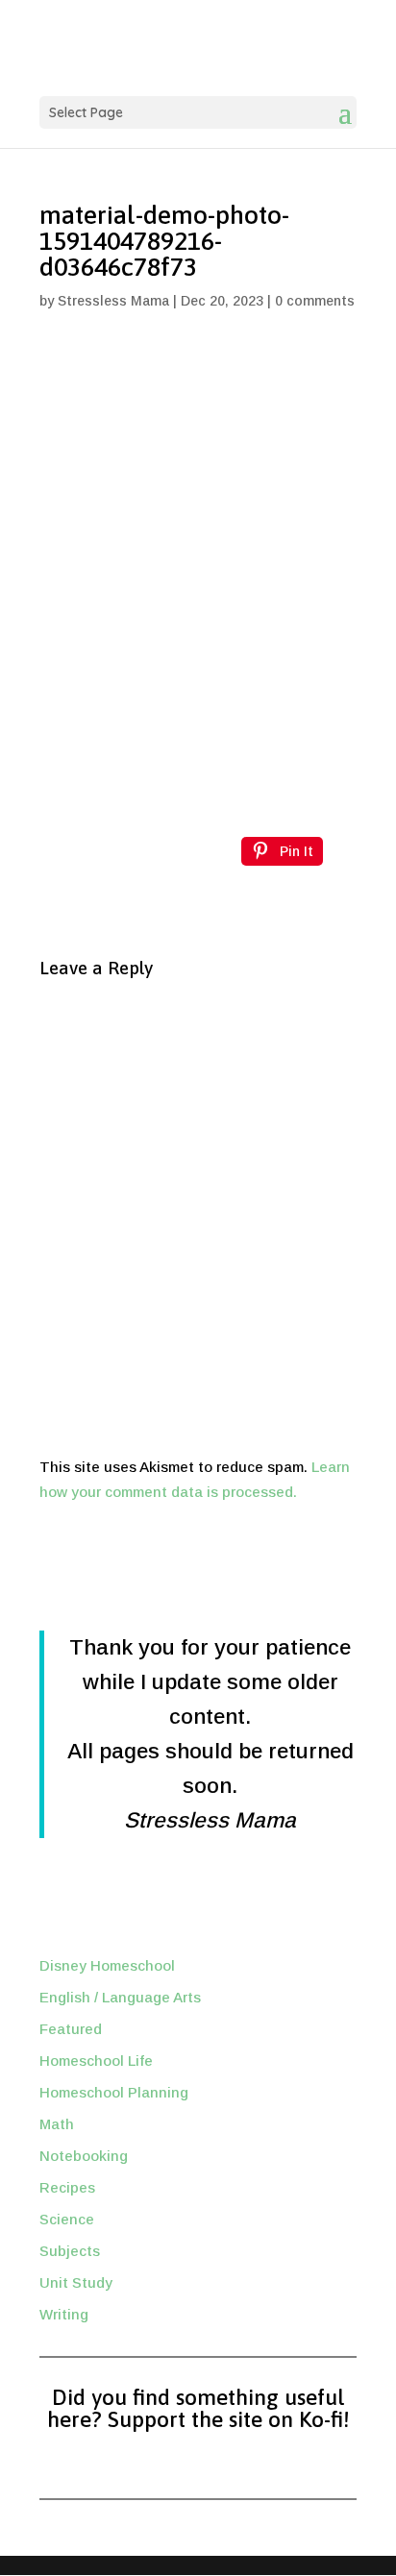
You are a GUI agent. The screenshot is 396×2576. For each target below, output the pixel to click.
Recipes (67, 2187)
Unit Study (76, 2282)
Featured (71, 2029)
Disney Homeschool (107, 1965)
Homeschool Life (96, 2061)
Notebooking (84, 2156)
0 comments (315, 301)
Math (57, 2124)
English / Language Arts (120, 1997)
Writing (64, 2314)
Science (67, 2219)
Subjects (70, 2251)
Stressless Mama (113, 301)
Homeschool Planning (114, 2092)
